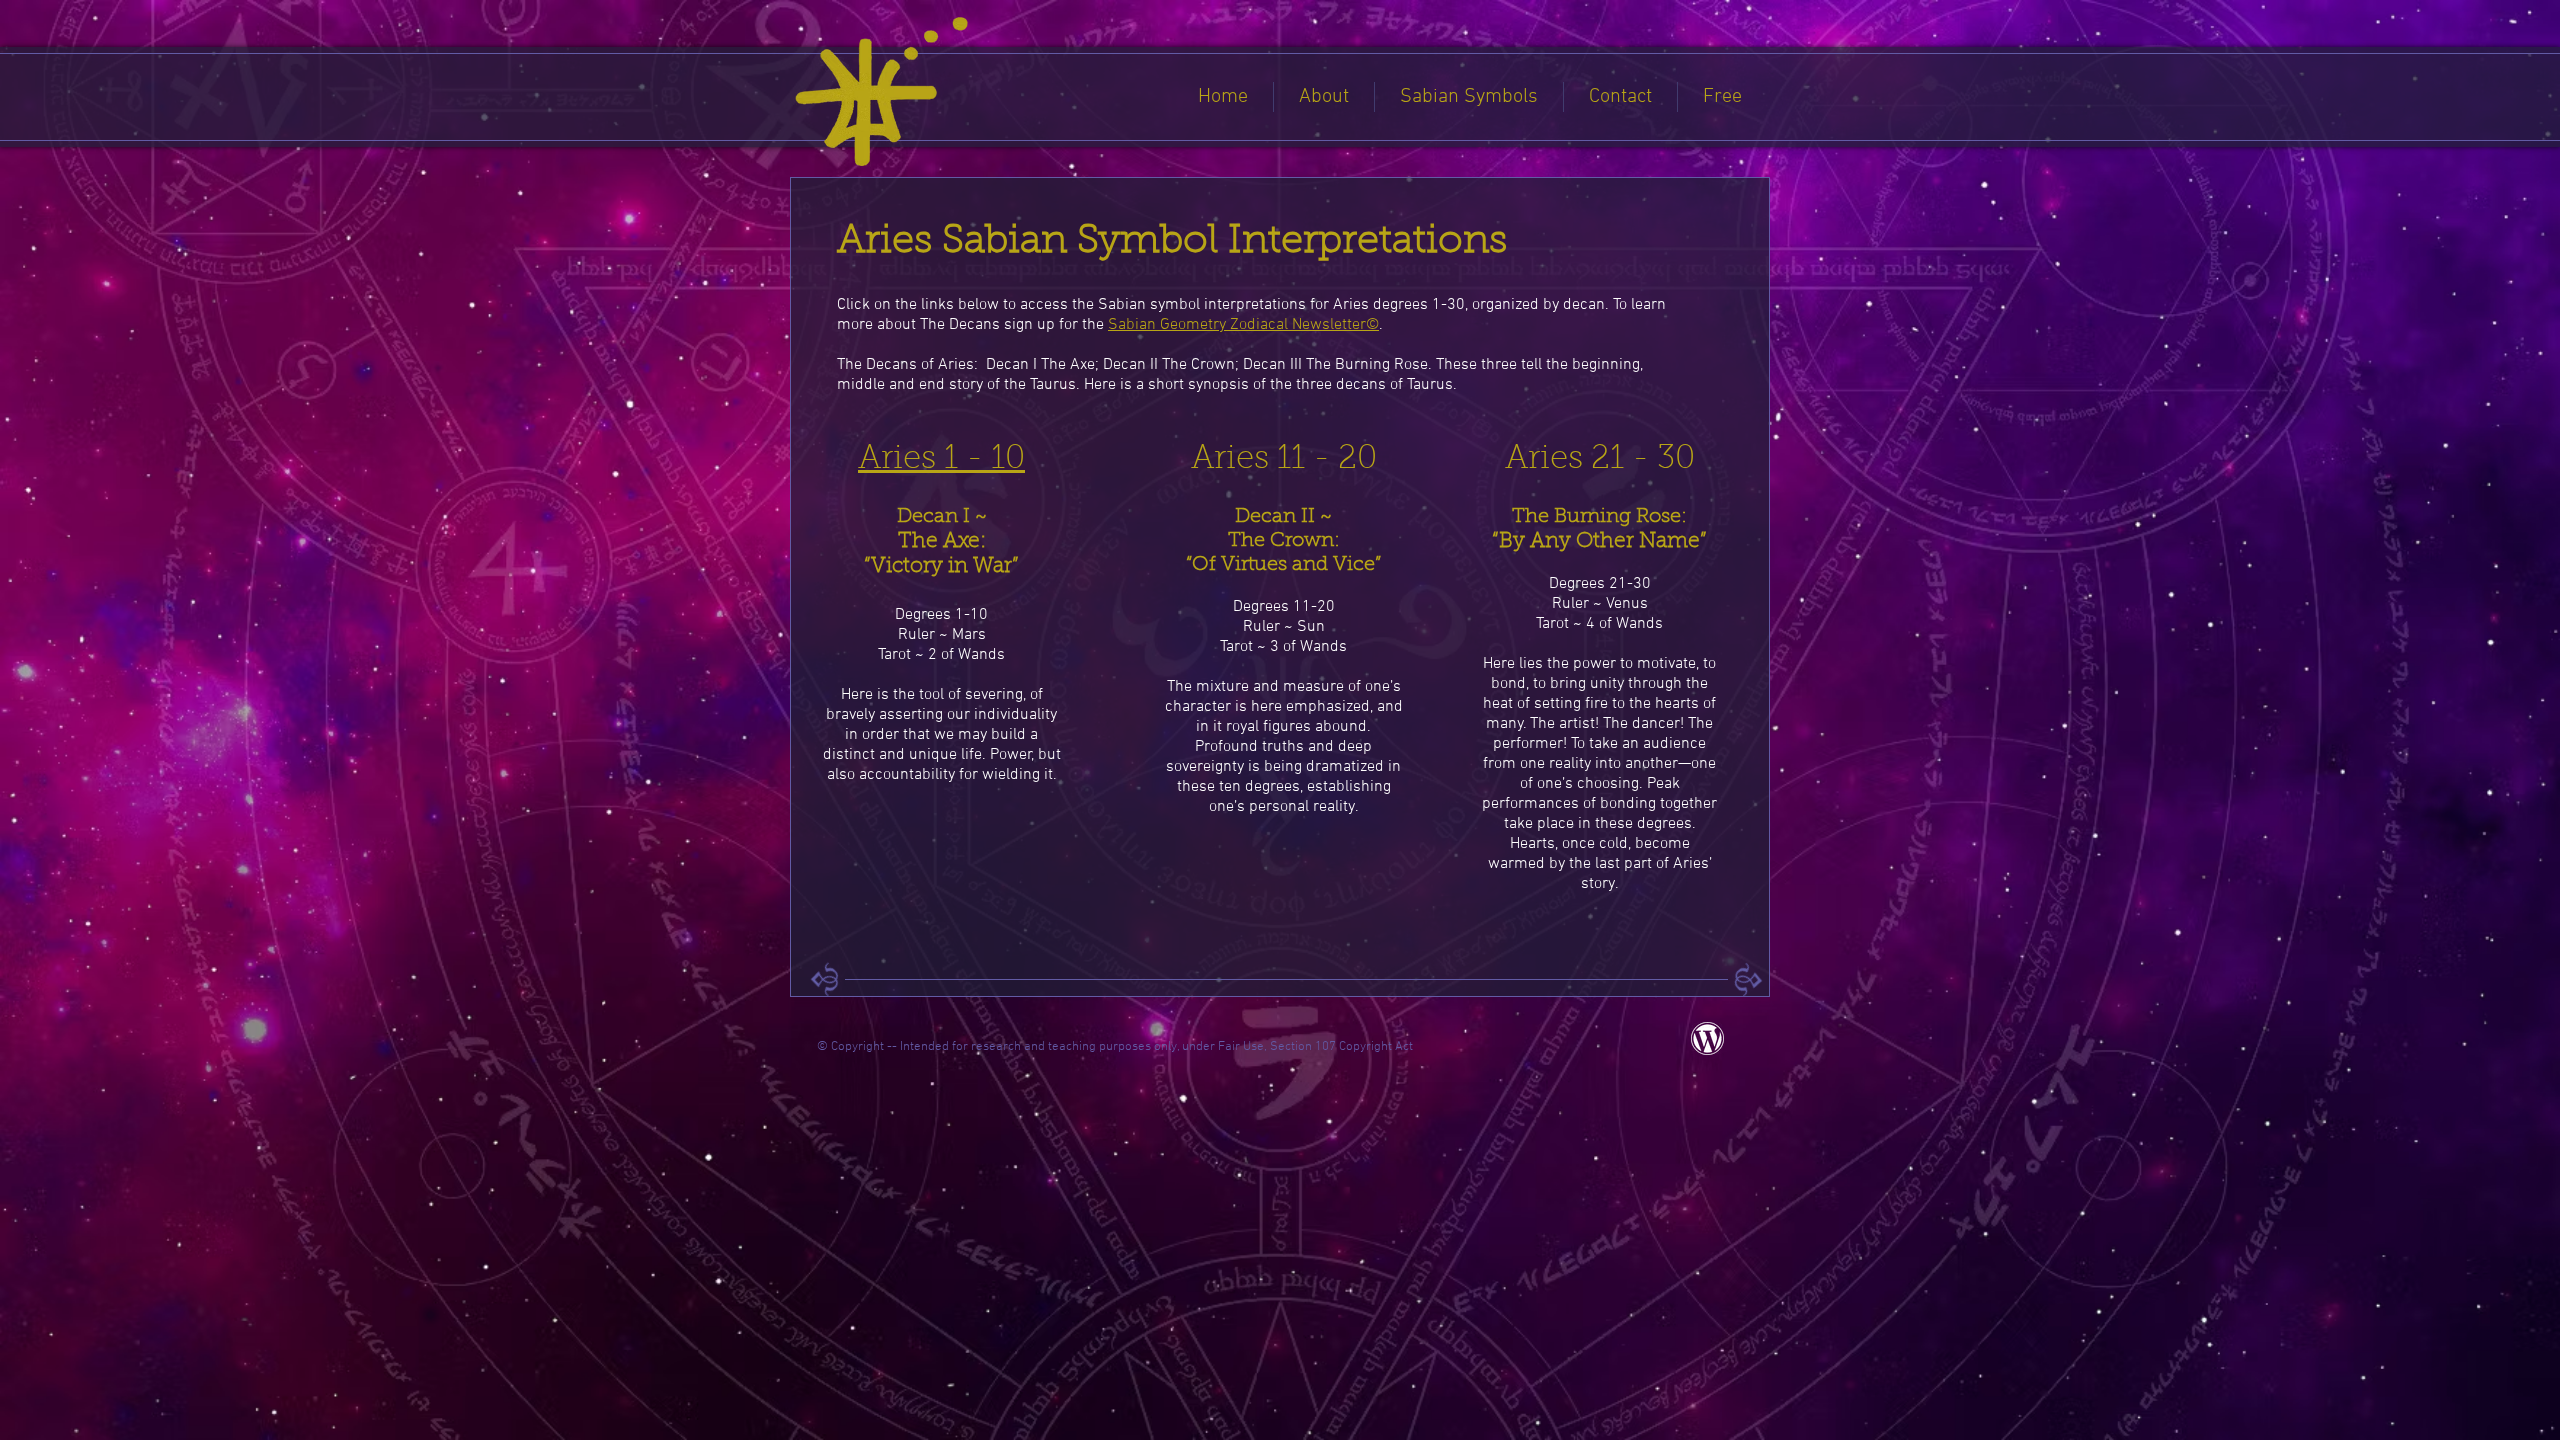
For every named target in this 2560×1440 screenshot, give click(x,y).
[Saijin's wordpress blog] (1707, 1038)
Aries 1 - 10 (941, 459)
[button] (1324, 97)
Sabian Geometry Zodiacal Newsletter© (1243, 325)
